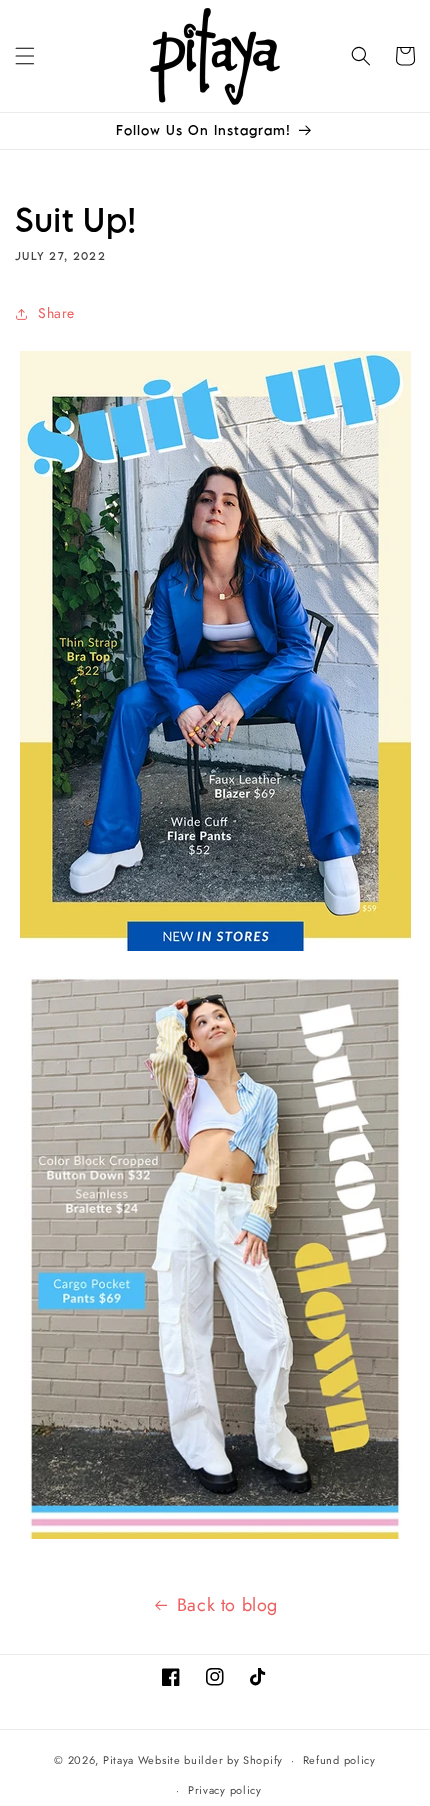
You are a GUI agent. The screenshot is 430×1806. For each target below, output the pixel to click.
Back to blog (227, 1605)
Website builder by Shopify (210, 1760)
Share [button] (56, 313)
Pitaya (118, 1760)
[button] (25, 56)
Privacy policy (225, 1790)
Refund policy (339, 1760)
